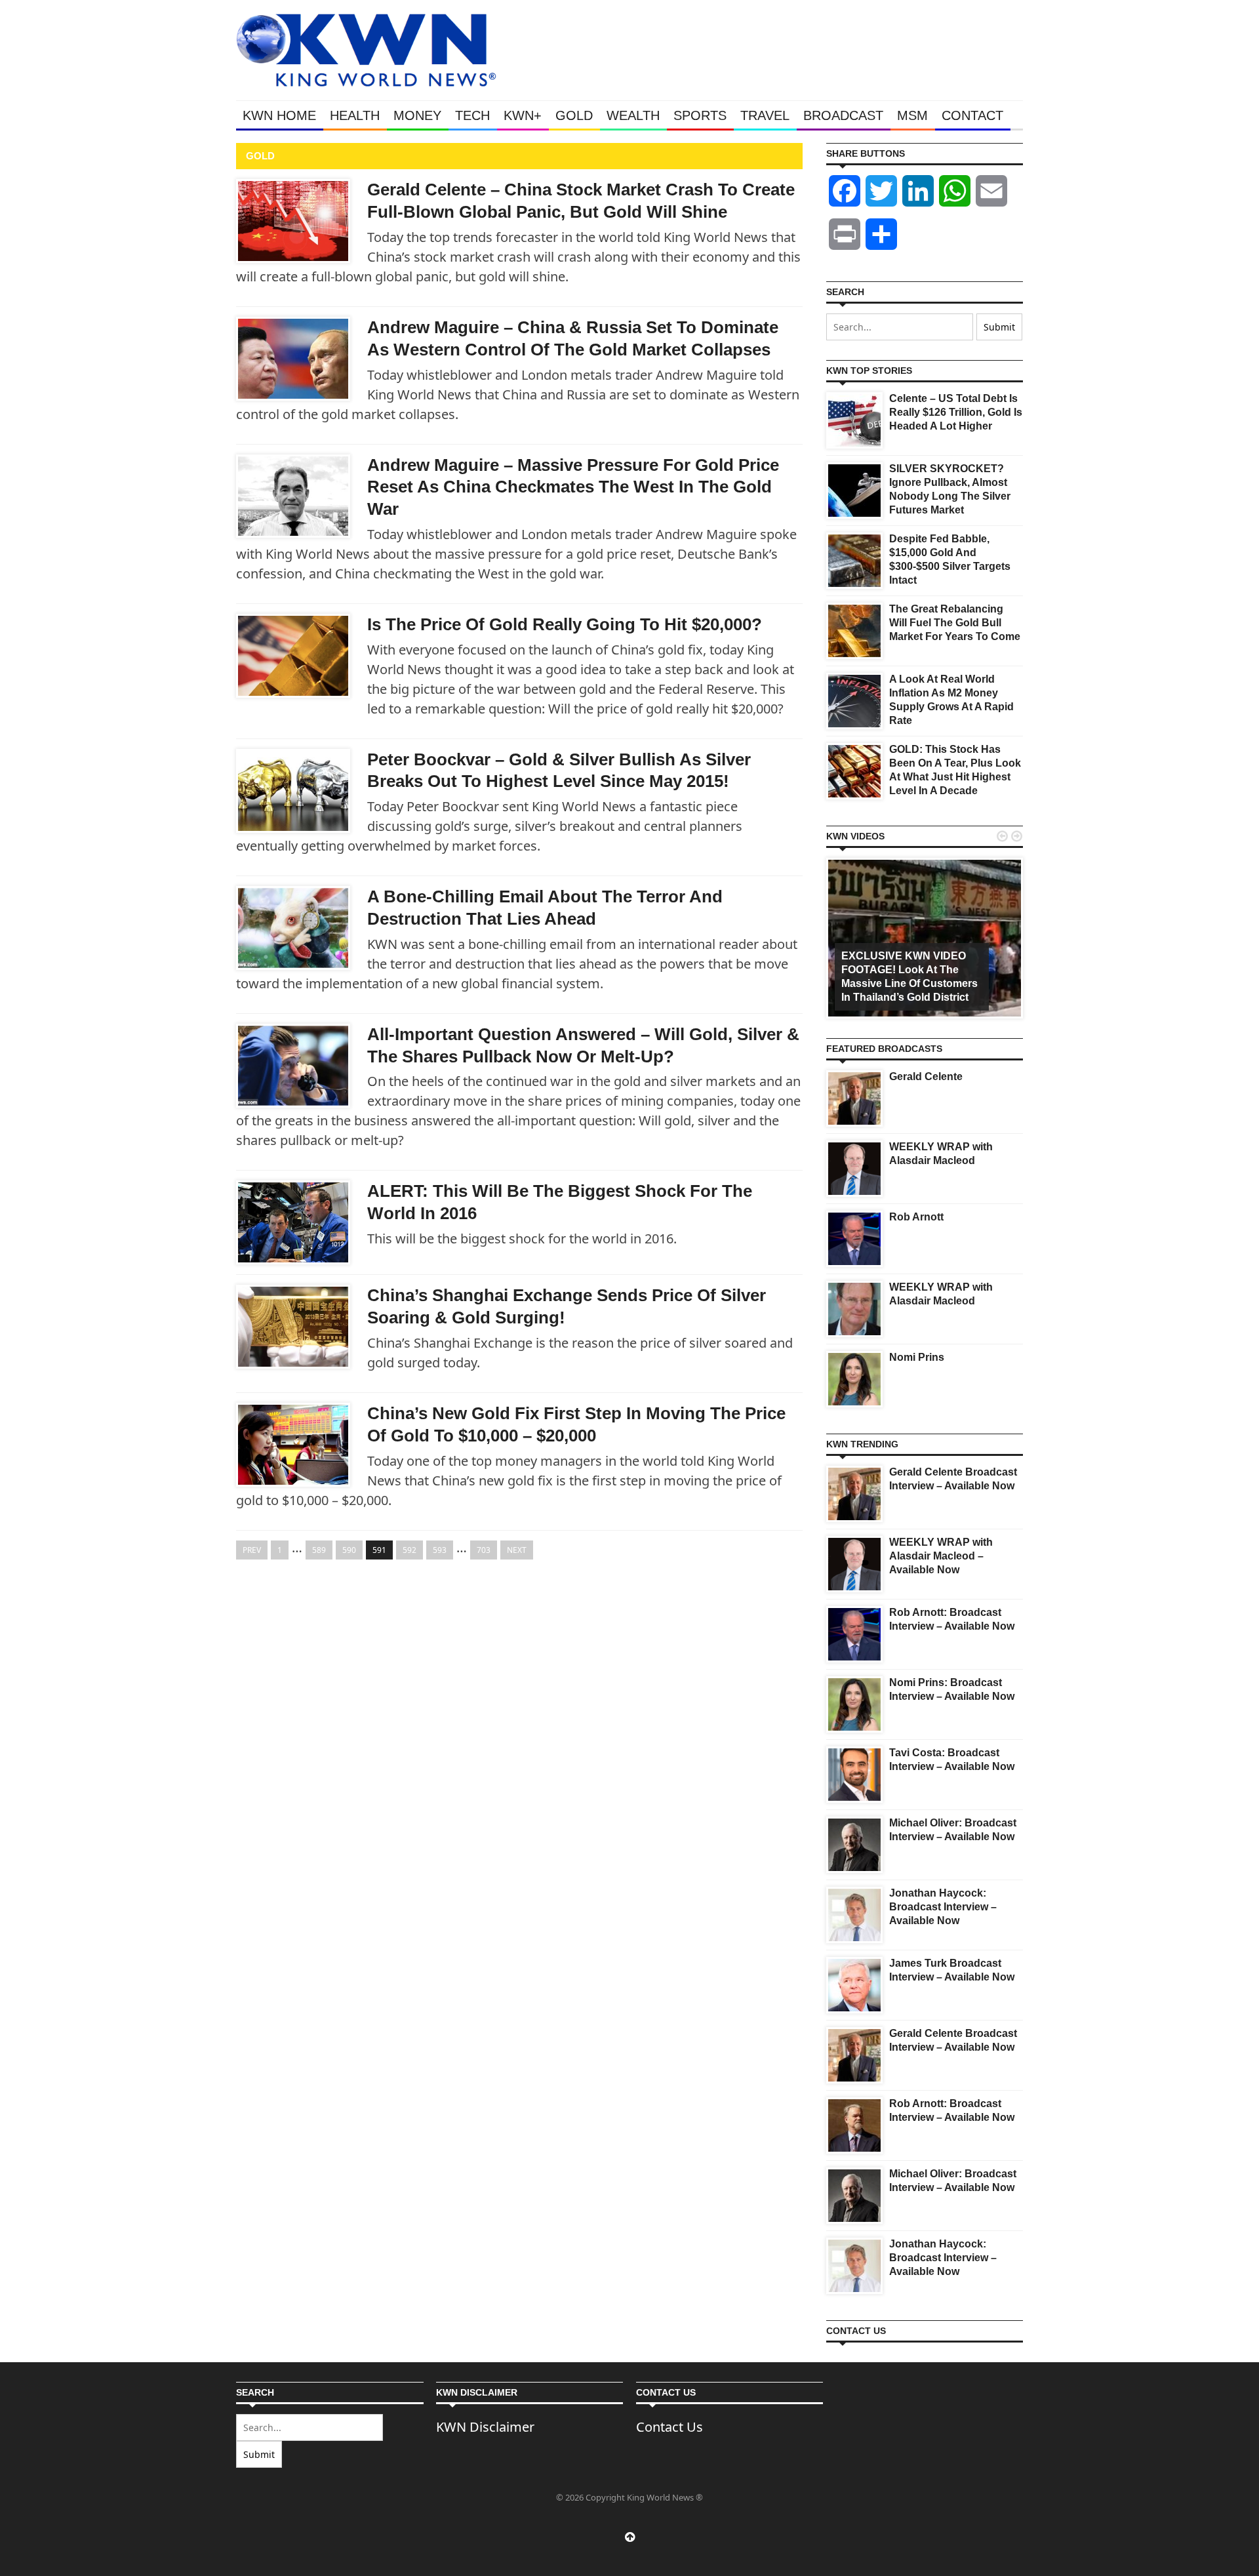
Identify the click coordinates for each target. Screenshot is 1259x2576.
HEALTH (355, 115)
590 (349, 1550)
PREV (252, 1550)
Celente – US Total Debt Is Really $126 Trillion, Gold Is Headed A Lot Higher (956, 412)
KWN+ (523, 115)
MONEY (417, 115)
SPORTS (700, 115)
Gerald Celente (926, 1077)
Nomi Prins (917, 1357)
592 (410, 1550)
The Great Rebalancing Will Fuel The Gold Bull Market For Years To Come (955, 623)
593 (440, 1550)
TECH (472, 115)
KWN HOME (279, 115)
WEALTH (633, 115)
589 (319, 1550)
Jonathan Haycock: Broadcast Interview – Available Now (943, 1907)
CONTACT (972, 115)
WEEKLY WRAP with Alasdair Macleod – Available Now (941, 1556)
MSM (912, 115)
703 (484, 1550)
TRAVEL (765, 115)
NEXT (517, 1550)
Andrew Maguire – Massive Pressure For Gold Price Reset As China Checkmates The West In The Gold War (573, 487)
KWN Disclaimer (485, 2427)
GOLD (574, 115)
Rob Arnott (916, 1217)
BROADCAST (843, 115)
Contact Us (669, 2427)
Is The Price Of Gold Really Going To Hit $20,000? (565, 624)
